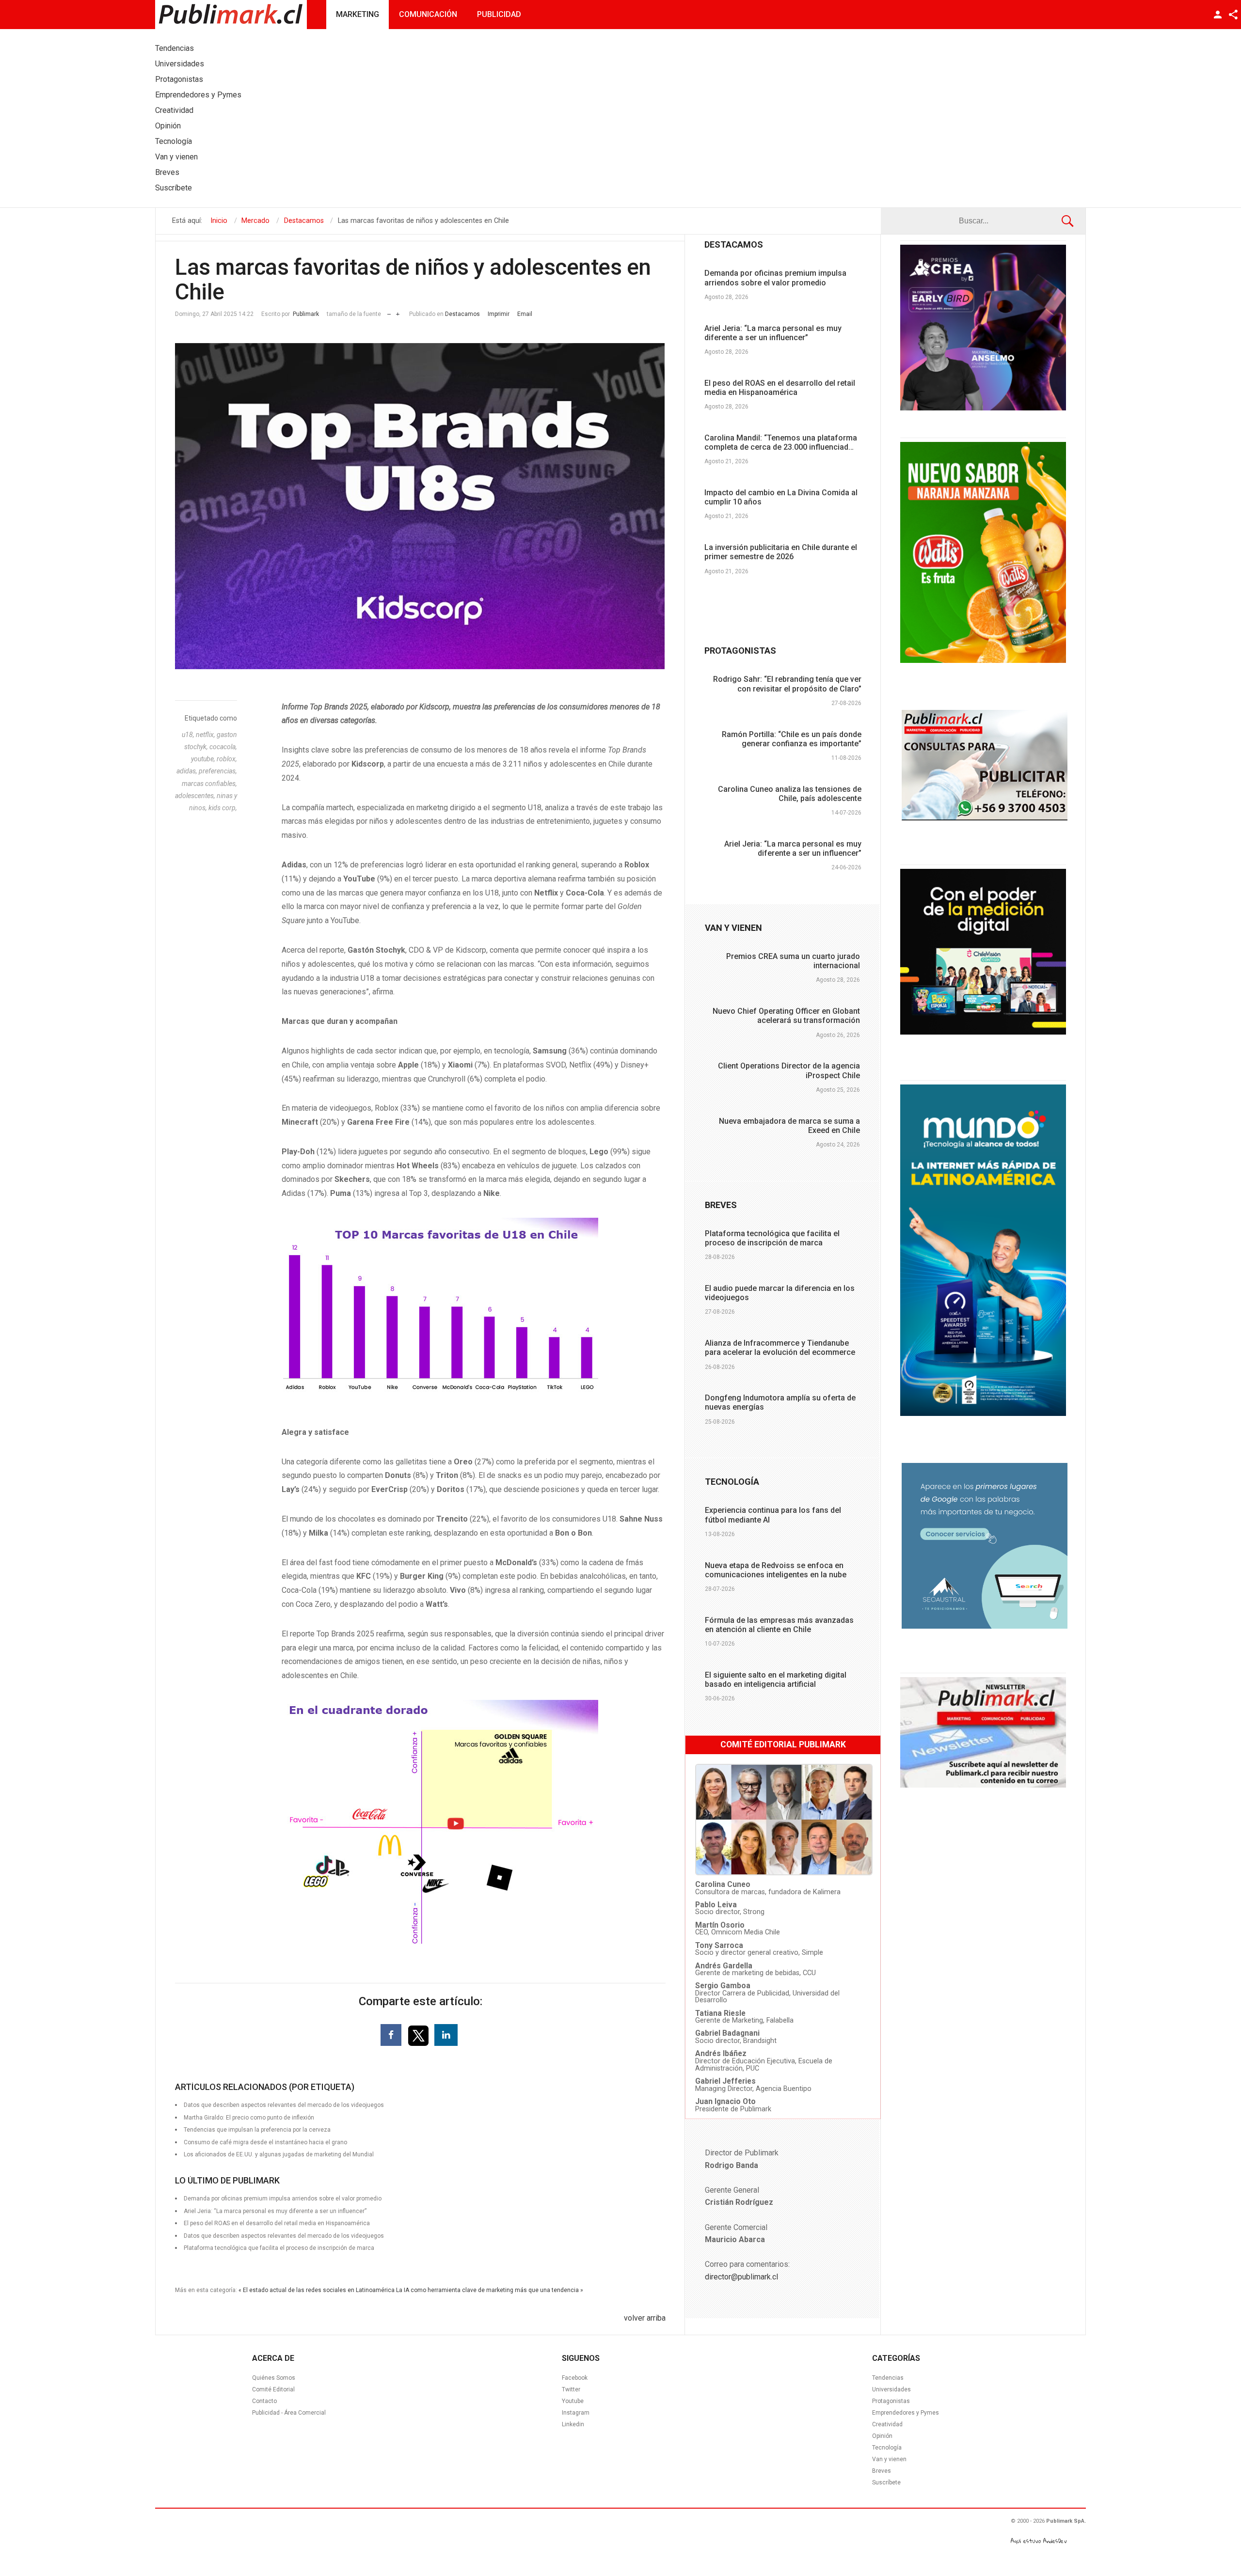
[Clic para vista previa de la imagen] (420, 506)
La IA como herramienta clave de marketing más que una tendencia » (490, 2290)
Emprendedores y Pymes (906, 2413)
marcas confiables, (209, 784)
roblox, (227, 759)
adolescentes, (196, 796)
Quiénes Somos (274, 2378)
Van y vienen (889, 2459)
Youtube (573, 2401)
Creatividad (887, 2424)
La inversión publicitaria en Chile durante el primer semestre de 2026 (781, 552)
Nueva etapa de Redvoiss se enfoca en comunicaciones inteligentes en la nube (776, 1570)
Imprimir (499, 314)
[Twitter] (419, 2035)
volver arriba (645, 2318)
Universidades (891, 2389)
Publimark (306, 314)
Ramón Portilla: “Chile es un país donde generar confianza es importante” (792, 739)
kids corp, (223, 808)
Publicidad (499, 14)
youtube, (204, 759)
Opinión (882, 2436)
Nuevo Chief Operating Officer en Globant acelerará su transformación (786, 1016)
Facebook (575, 2378)
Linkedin (573, 2424)
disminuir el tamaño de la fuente (389, 312)
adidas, (188, 771)
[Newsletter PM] (983, 1785)
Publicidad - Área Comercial (289, 2413)
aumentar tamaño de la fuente (398, 312)
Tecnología (887, 2448)
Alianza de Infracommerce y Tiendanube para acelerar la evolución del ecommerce (780, 1348)
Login (1218, 15)
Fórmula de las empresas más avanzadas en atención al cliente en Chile (779, 1625)
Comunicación (428, 14)
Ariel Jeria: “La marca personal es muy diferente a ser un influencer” (773, 333)
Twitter (571, 2389)
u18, (189, 735)
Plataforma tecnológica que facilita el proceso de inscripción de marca (279, 2248)
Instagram (576, 2413)
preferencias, (218, 771)
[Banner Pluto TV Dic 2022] (983, 1032)
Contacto (264, 2401)
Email (525, 314)
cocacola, (223, 747)
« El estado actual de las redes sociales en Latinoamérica (317, 2290)
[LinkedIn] (446, 2035)
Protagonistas (891, 2401)
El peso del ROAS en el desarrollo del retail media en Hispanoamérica (780, 388)
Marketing (358, 14)
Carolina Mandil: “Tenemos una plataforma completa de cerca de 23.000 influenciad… (781, 442)
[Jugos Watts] (983, 660)
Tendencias (888, 2378)
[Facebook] (391, 2035)
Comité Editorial (273, 2389)
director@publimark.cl (741, 2277)
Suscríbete (886, 2482)
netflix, (206, 735)
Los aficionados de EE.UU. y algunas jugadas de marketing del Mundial (279, 2154)
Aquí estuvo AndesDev (1039, 2541)
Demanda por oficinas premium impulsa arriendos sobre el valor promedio (775, 278)
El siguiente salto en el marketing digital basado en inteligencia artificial (776, 1680)
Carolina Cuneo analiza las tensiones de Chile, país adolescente (790, 794)
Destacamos (462, 314)
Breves (882, 2471)
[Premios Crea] (983, 408)
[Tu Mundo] (983, 1414)
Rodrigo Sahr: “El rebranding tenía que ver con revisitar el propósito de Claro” (787, 684)
